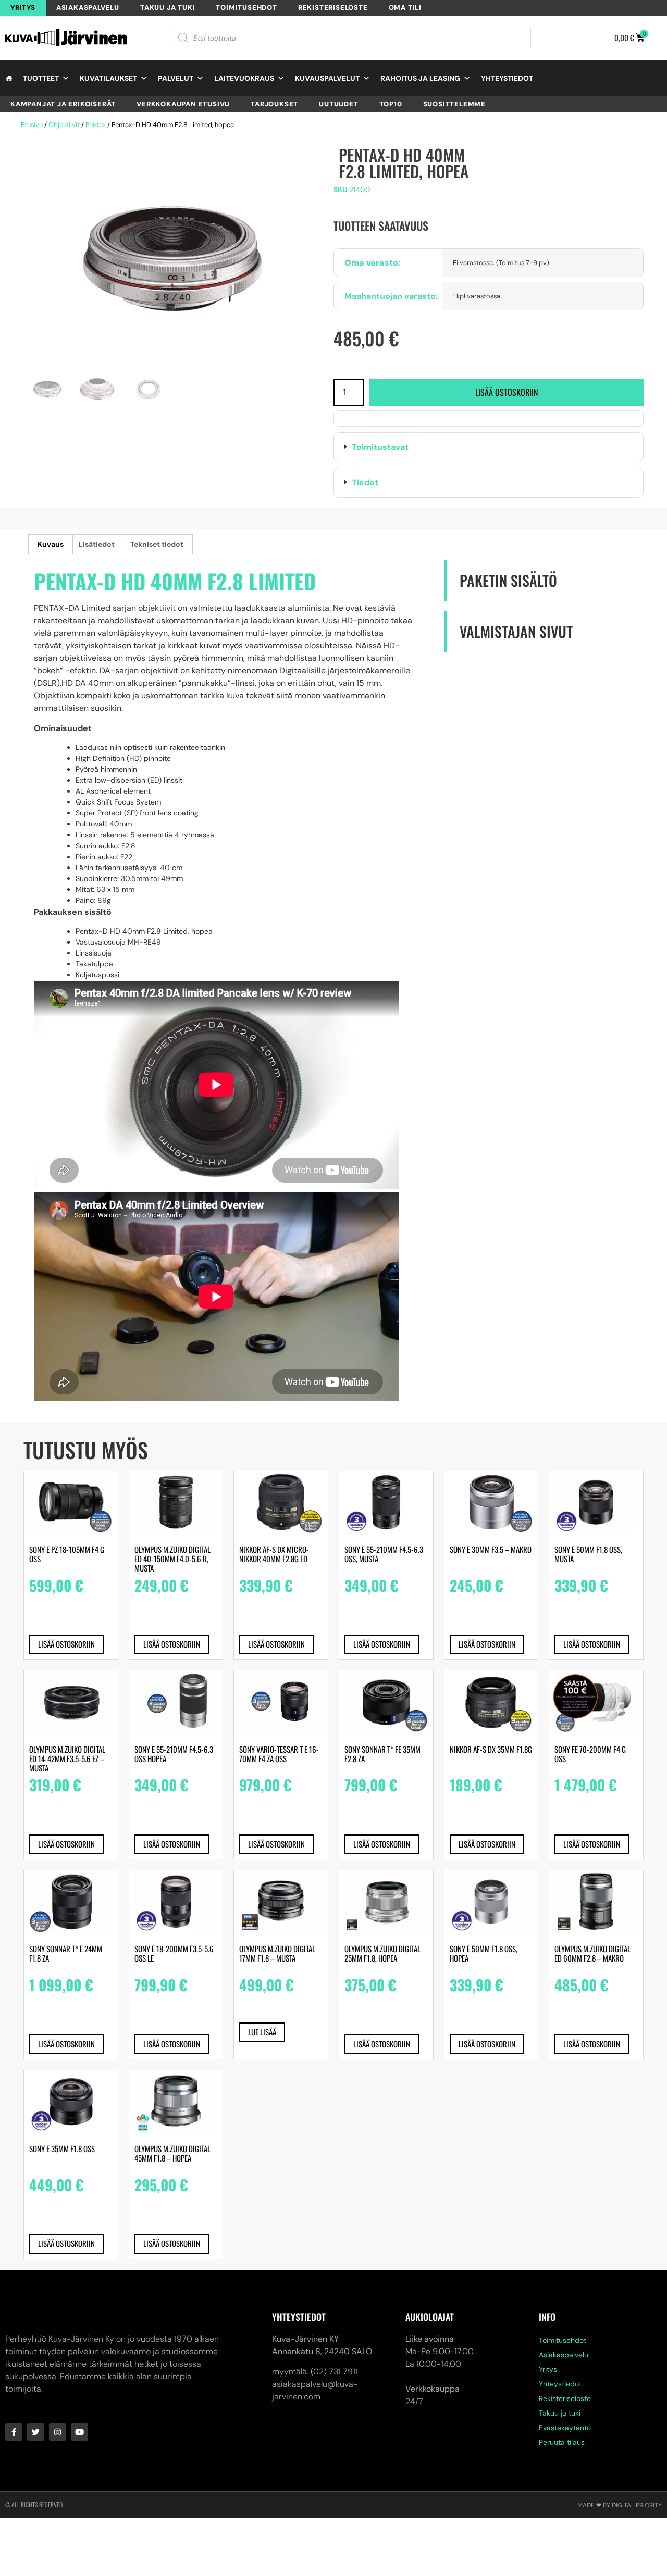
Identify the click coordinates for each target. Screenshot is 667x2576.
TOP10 (391, 104)
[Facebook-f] (14, 2432)
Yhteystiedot (507, 78)
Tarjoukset (274, 104)
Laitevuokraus (244, 78)
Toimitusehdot (246, 8)
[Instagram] (58, 2432)
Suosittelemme (454, 104)
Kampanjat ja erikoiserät (63, 104)
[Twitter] (36, 2432)
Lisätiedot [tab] (97, 544)
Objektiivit (64, 125)
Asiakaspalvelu (88, 8)
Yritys (23, 8)
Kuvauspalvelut (327, 78)
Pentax (96, 125)
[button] (489, 447)
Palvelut (176, 78)
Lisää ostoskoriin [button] (66, 1644)
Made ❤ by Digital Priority (620, 2505)
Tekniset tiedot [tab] (157, 544)
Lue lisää (262, 2032)
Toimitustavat (380, 447)
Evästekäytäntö (565, 2428)
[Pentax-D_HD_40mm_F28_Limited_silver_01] (173, 259)
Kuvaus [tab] (51, 544)
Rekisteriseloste (333, 8)
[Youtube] (79, 2432)
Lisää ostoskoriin (507, 392)
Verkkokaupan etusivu (183, 104)
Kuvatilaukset (108, 78)
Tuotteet (41, 78)
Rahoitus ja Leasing (420, 78)
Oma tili (405, 8)
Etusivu (32, 125)
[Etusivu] (9, 78)
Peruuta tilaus (562, 2442)
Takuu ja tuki (168, 8)
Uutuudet (338, 104)
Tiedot (365, 482)
